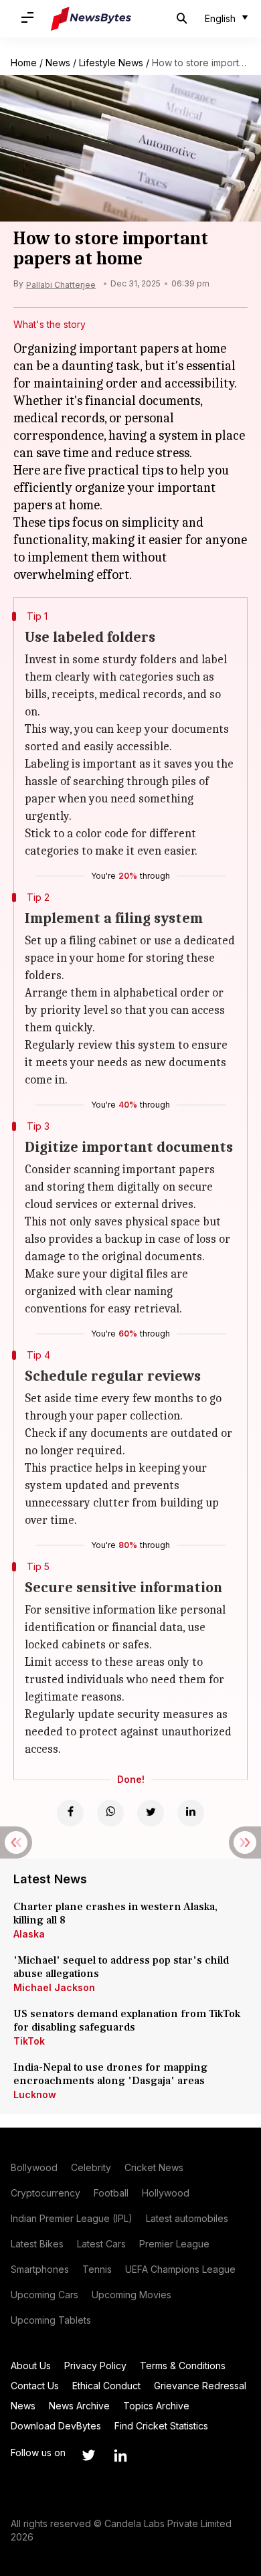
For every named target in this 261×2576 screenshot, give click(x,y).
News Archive (79, 2406)
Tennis (97, 2269)
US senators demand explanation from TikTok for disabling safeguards (127, 2021)
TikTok (29, 2041)
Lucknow (35, 2094)
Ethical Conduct (106, 2386)
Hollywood (166, 2193)
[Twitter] (151, 1813)
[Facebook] (70, 1813)
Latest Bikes (37, 2244)
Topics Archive (156, 2406)
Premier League (174, 2244)
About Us (31, 2366)
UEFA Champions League (180, 2269)
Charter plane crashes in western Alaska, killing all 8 (115, 1913)
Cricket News (154, 2167)
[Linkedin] (191, 1813)
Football (111, 2193)
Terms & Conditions (183, 2366)
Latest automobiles (187, 2218)
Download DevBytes (56, 2426)
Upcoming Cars (45, 2295)
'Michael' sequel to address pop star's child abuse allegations (121, 1967)
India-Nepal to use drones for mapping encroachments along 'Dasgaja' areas (110, 2074)
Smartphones (40, 2269)
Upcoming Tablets (51, 2320)
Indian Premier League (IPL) (72, 2218)
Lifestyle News (111, 63)
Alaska (29, 1934)
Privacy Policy (95, 2366)
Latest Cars (101, 2244)
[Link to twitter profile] (88, 2456)
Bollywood (34, 2167)
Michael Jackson (54, 1987)
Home (24, 63)
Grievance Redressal (200, 2386)
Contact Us (35, 2386)
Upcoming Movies (132, 2295)
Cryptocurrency (46, 2193)
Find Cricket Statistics (161, 2426)
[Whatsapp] (110, 1813)
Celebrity (91, 2167)
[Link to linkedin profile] (120, 2456)
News (58, 63)
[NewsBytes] (91, 19)
